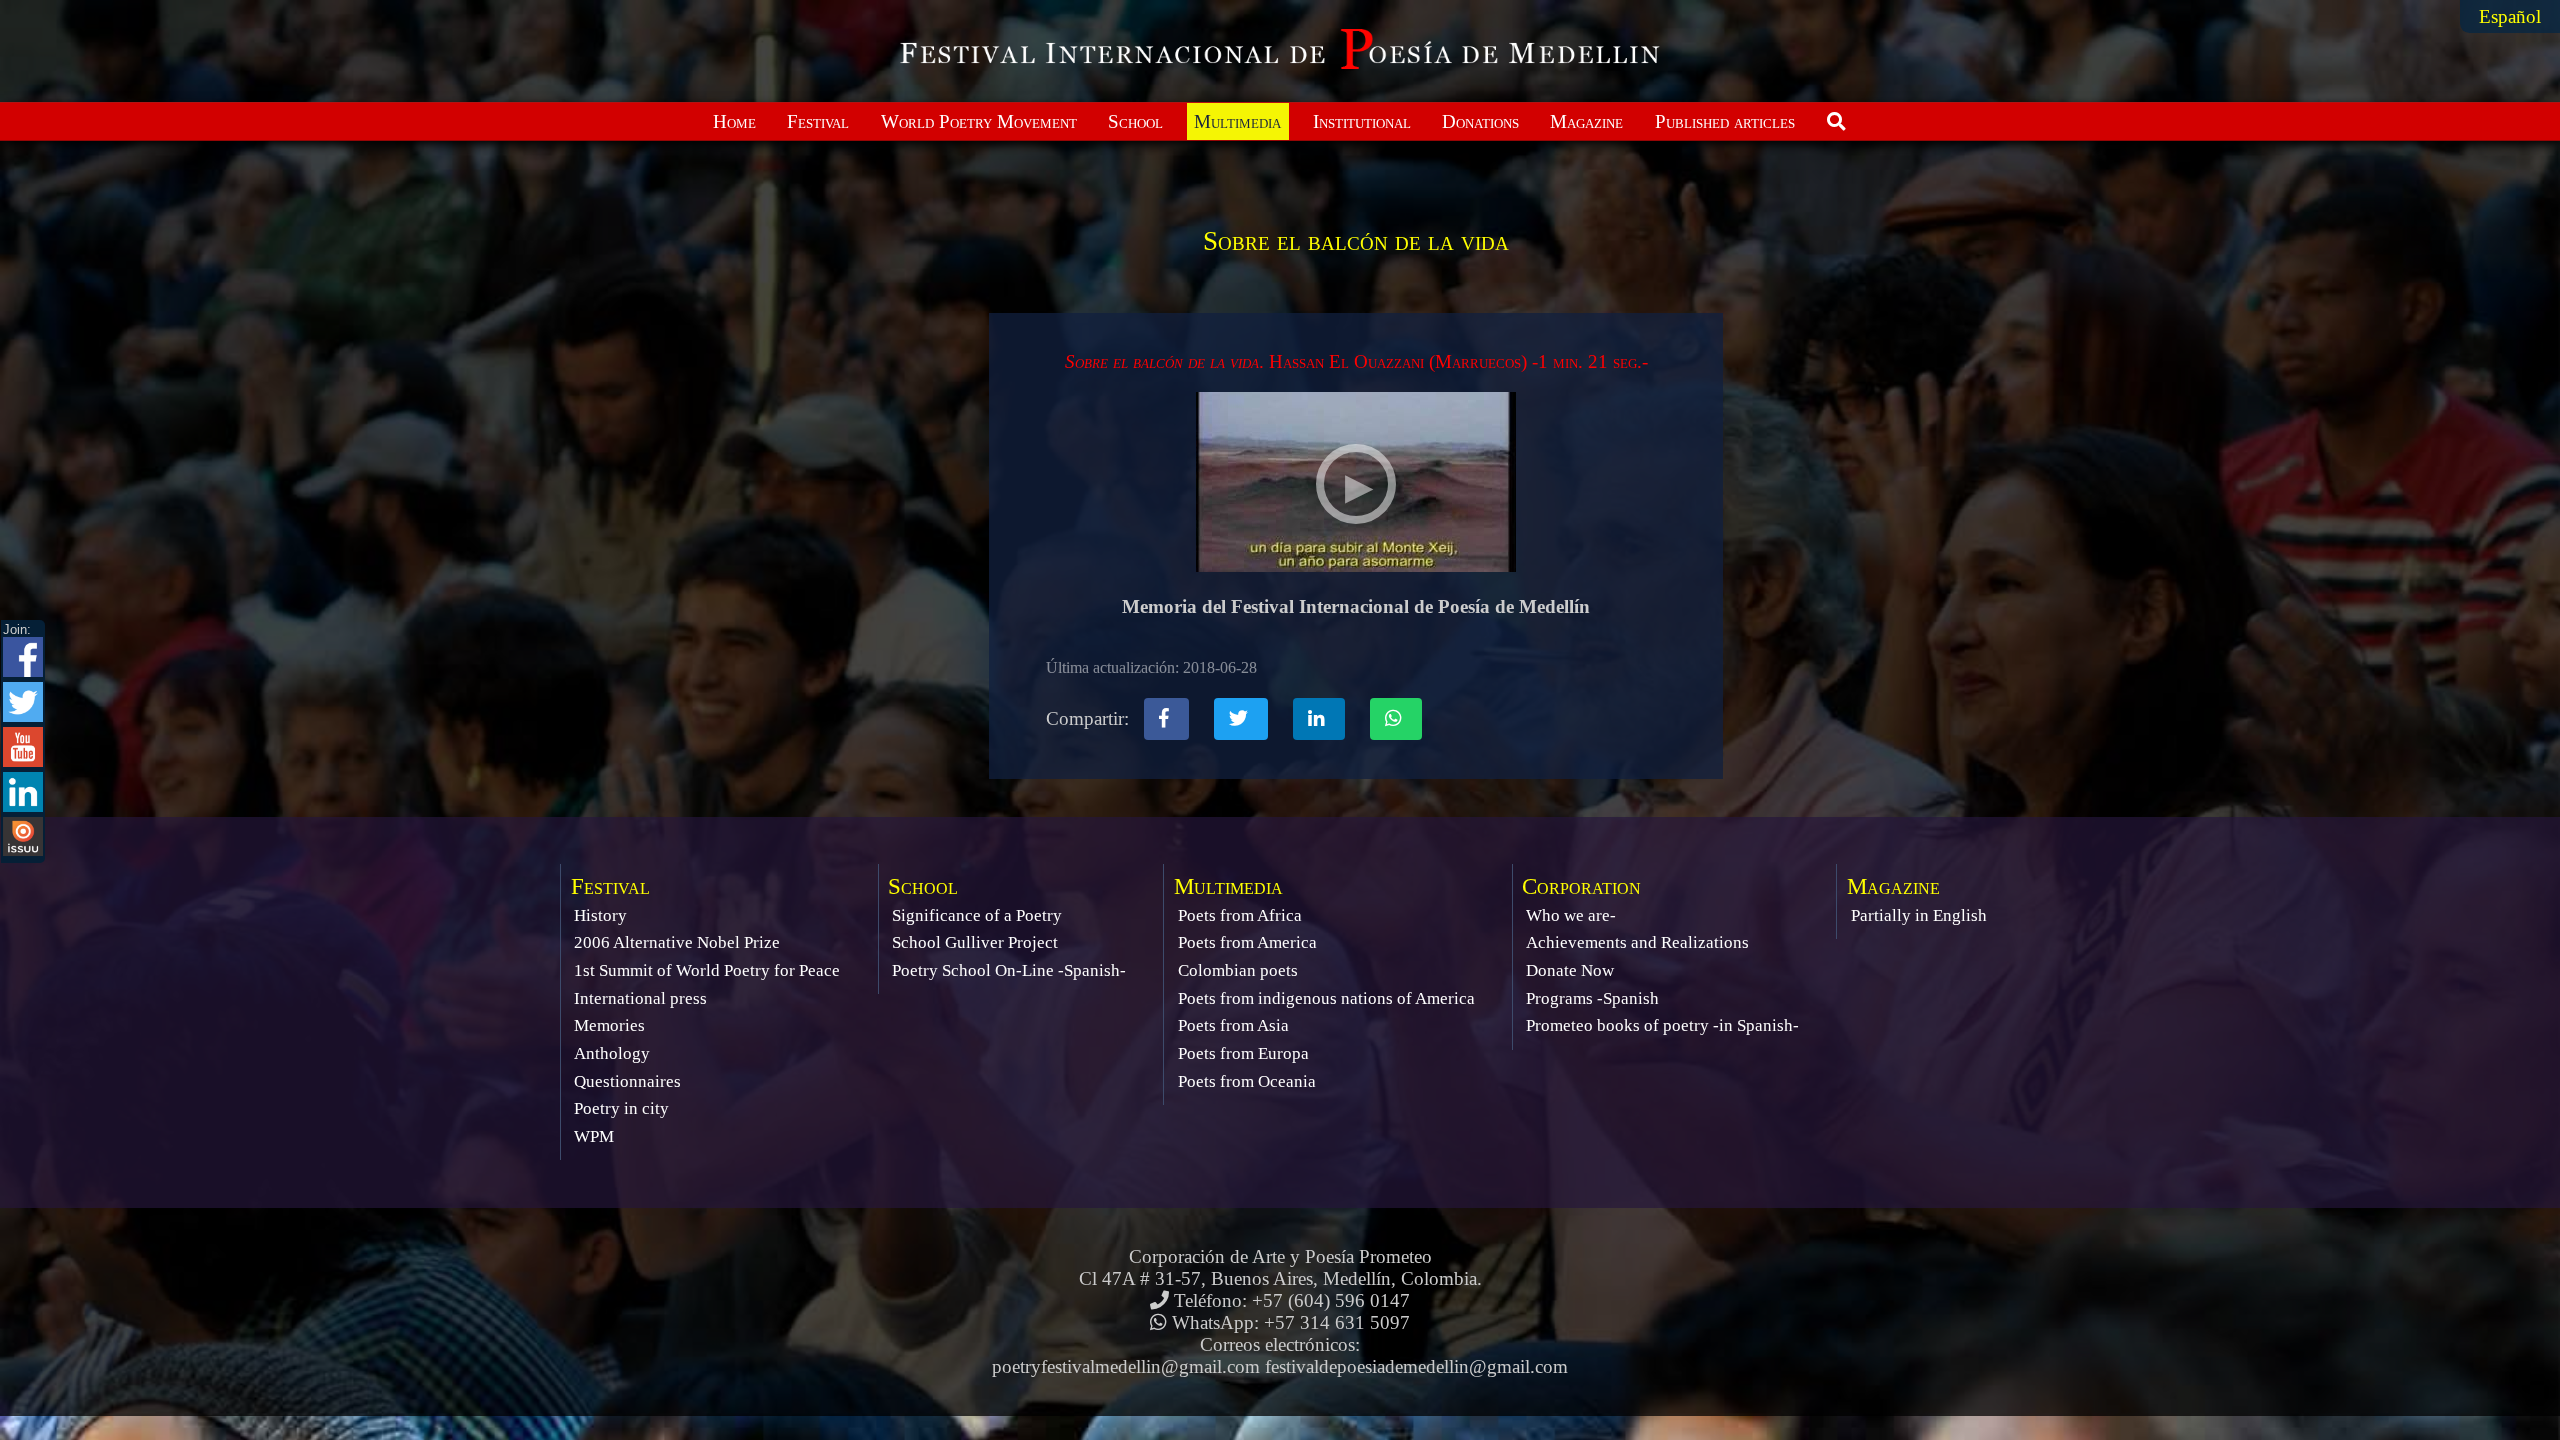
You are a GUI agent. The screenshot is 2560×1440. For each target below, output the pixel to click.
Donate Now (1570, 970)
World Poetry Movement (979, 121)
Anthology (612, 1053)
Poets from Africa (1240, 915)
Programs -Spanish (1592, 998)
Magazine (1586, 121)
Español (2510, 16)
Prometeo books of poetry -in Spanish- (1662, 1025)
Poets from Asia (1233, 1025)
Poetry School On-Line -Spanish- (1009, 970)
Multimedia (1237, 121)
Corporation (1581, 886)
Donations (1480, 121)
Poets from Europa (1243, 1053)
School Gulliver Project (975, 942)
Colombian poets (1238, 970)
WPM (594, 1136)
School (1135, 121)
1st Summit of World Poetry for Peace (707, 970)
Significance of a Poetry (977, 915)
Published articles (1725, 121)
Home (734, 121)
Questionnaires (627, 1081)
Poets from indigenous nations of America (1326, 998)
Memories (609, 1025)
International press (640, 998)
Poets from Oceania (1247, 1081)
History (600, 915)
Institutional (1362, 121)
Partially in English (1919, 915)
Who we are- (1571, 915)
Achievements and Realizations (1637, 942)
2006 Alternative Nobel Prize (677, 942)
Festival (818, 121)
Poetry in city (621, 1108)
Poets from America (1247, 942)
